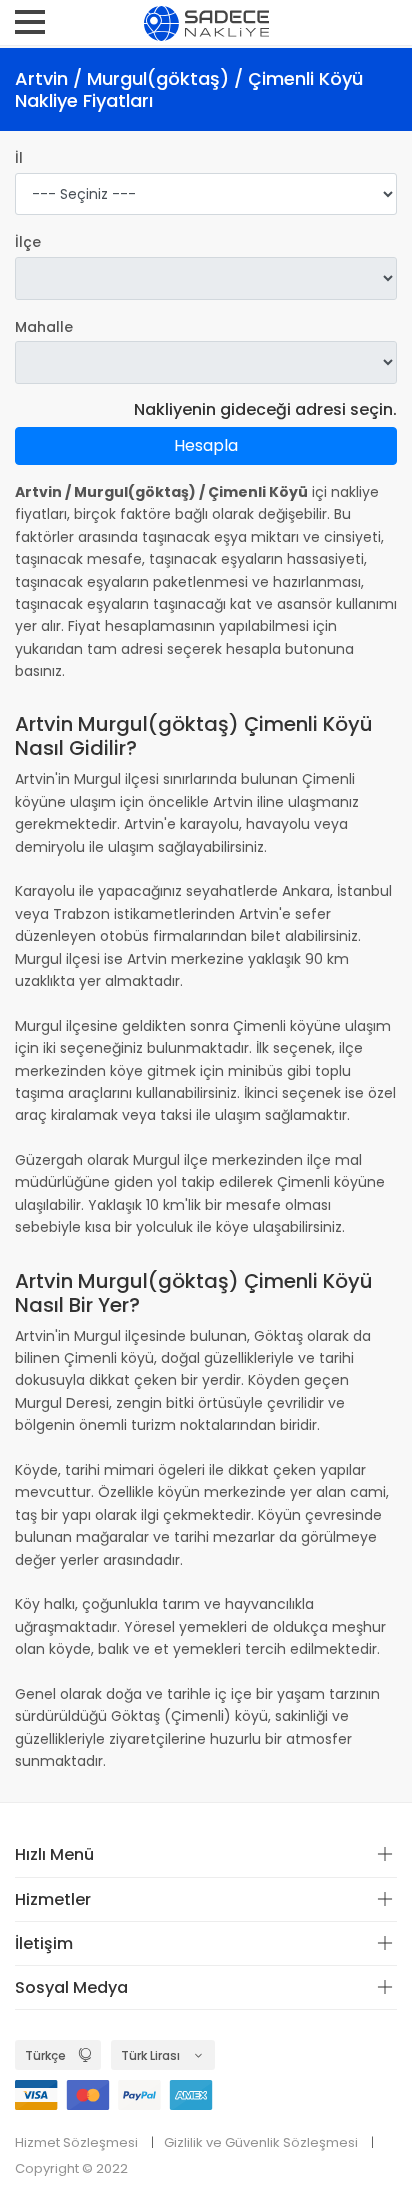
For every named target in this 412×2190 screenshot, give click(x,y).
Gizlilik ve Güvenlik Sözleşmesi (261, 2142)
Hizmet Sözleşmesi (76, 2142)
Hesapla (206, 445)
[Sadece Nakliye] (206, 22)
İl (19, 158)
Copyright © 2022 (71, 2168)
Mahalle (44, 327)
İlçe (28, 242)
